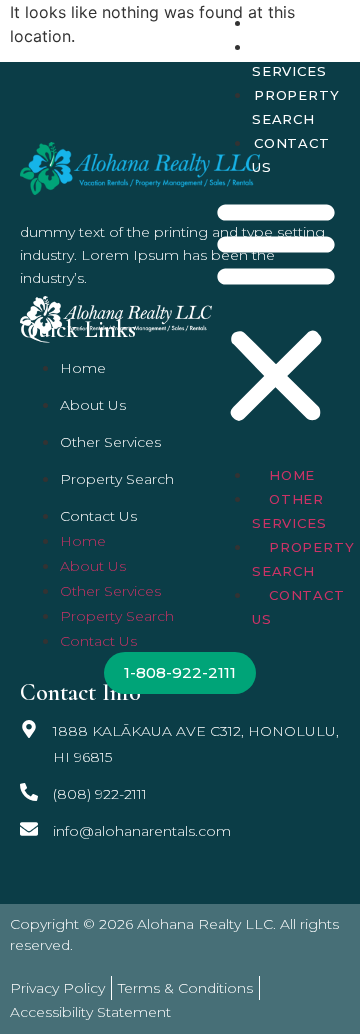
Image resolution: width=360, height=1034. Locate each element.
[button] (276, 312)
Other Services (289, 59)
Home (277, 23)
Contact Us (291, 155)
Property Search (295, 107)
